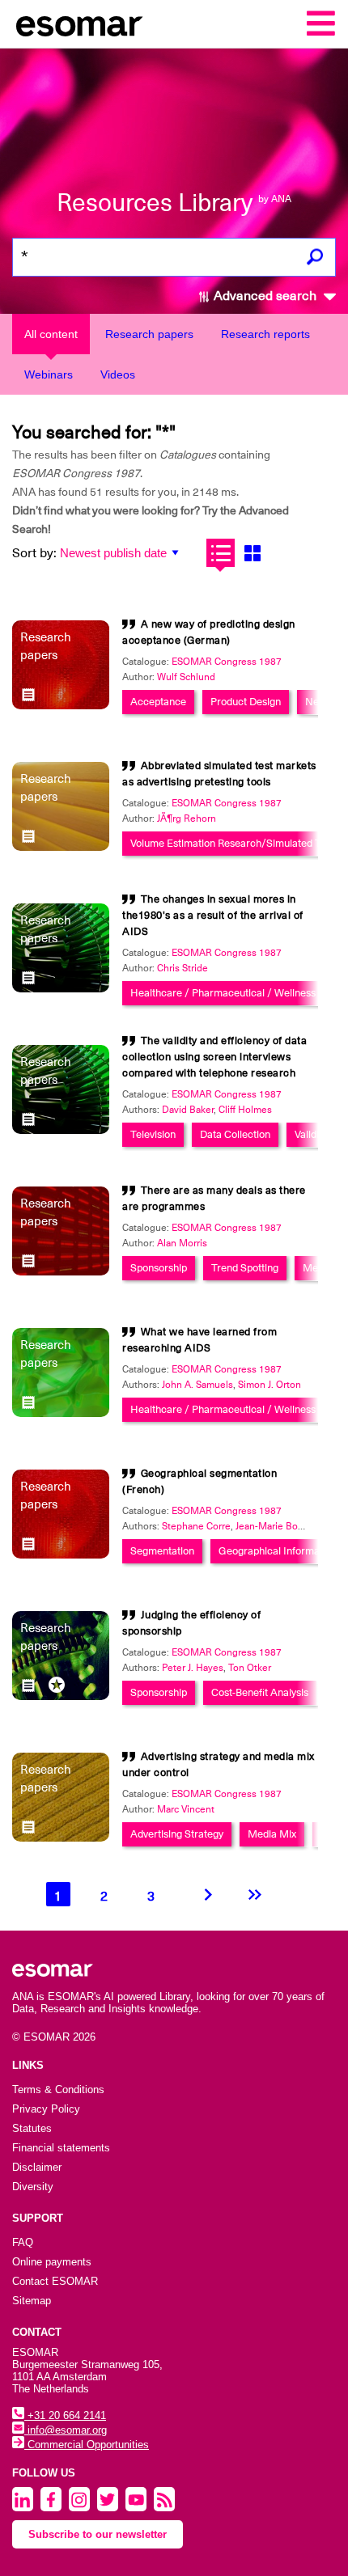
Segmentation (162, 1551)
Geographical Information (278, 1551)
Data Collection (235, 1134)
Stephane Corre (196, 1526)
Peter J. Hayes (193, 1668)
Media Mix (272, 1834)
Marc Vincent (186, 1809)
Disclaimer (37, 2167)
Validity (311, 1134)
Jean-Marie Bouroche (282, 1526)
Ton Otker (250, 1668)
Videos (118, 374)
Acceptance (158, 702)
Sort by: (34, 553)
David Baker (188, 1110)
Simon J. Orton (269, 1385)
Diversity (33, 2187)
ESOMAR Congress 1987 (227, 662)
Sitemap (32, 2301)
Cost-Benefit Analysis (260, 1692)
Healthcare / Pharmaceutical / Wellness (223, 993)
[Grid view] (252, 553)
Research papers (149, 334)
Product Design (246, 702)
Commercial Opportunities (87, 2445)
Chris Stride (182, 968)
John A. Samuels (197, 1385)
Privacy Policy (46, 2109)
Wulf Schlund (186, 677)
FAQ (23, 2242)
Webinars (49, 374)
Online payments (52, 2262)
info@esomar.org (66, 2430)
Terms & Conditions (58, 2090)
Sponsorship (159, 1268)
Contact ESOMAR (55, 2281)
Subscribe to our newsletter (98, 2534)
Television (153, 1134)
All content (51, 334)
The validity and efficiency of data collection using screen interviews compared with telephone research (214, 1057)
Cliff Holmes (245, 1110)
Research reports (265, 334)
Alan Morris (182, 1243)
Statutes (32, 2128)
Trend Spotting (245, 1268)
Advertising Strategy (177, 1834)
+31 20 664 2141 (65, 2415)
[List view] (221, 553)
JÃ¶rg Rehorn (187, 818)
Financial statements (61, 2148)
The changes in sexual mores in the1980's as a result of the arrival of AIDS (213, 915)
